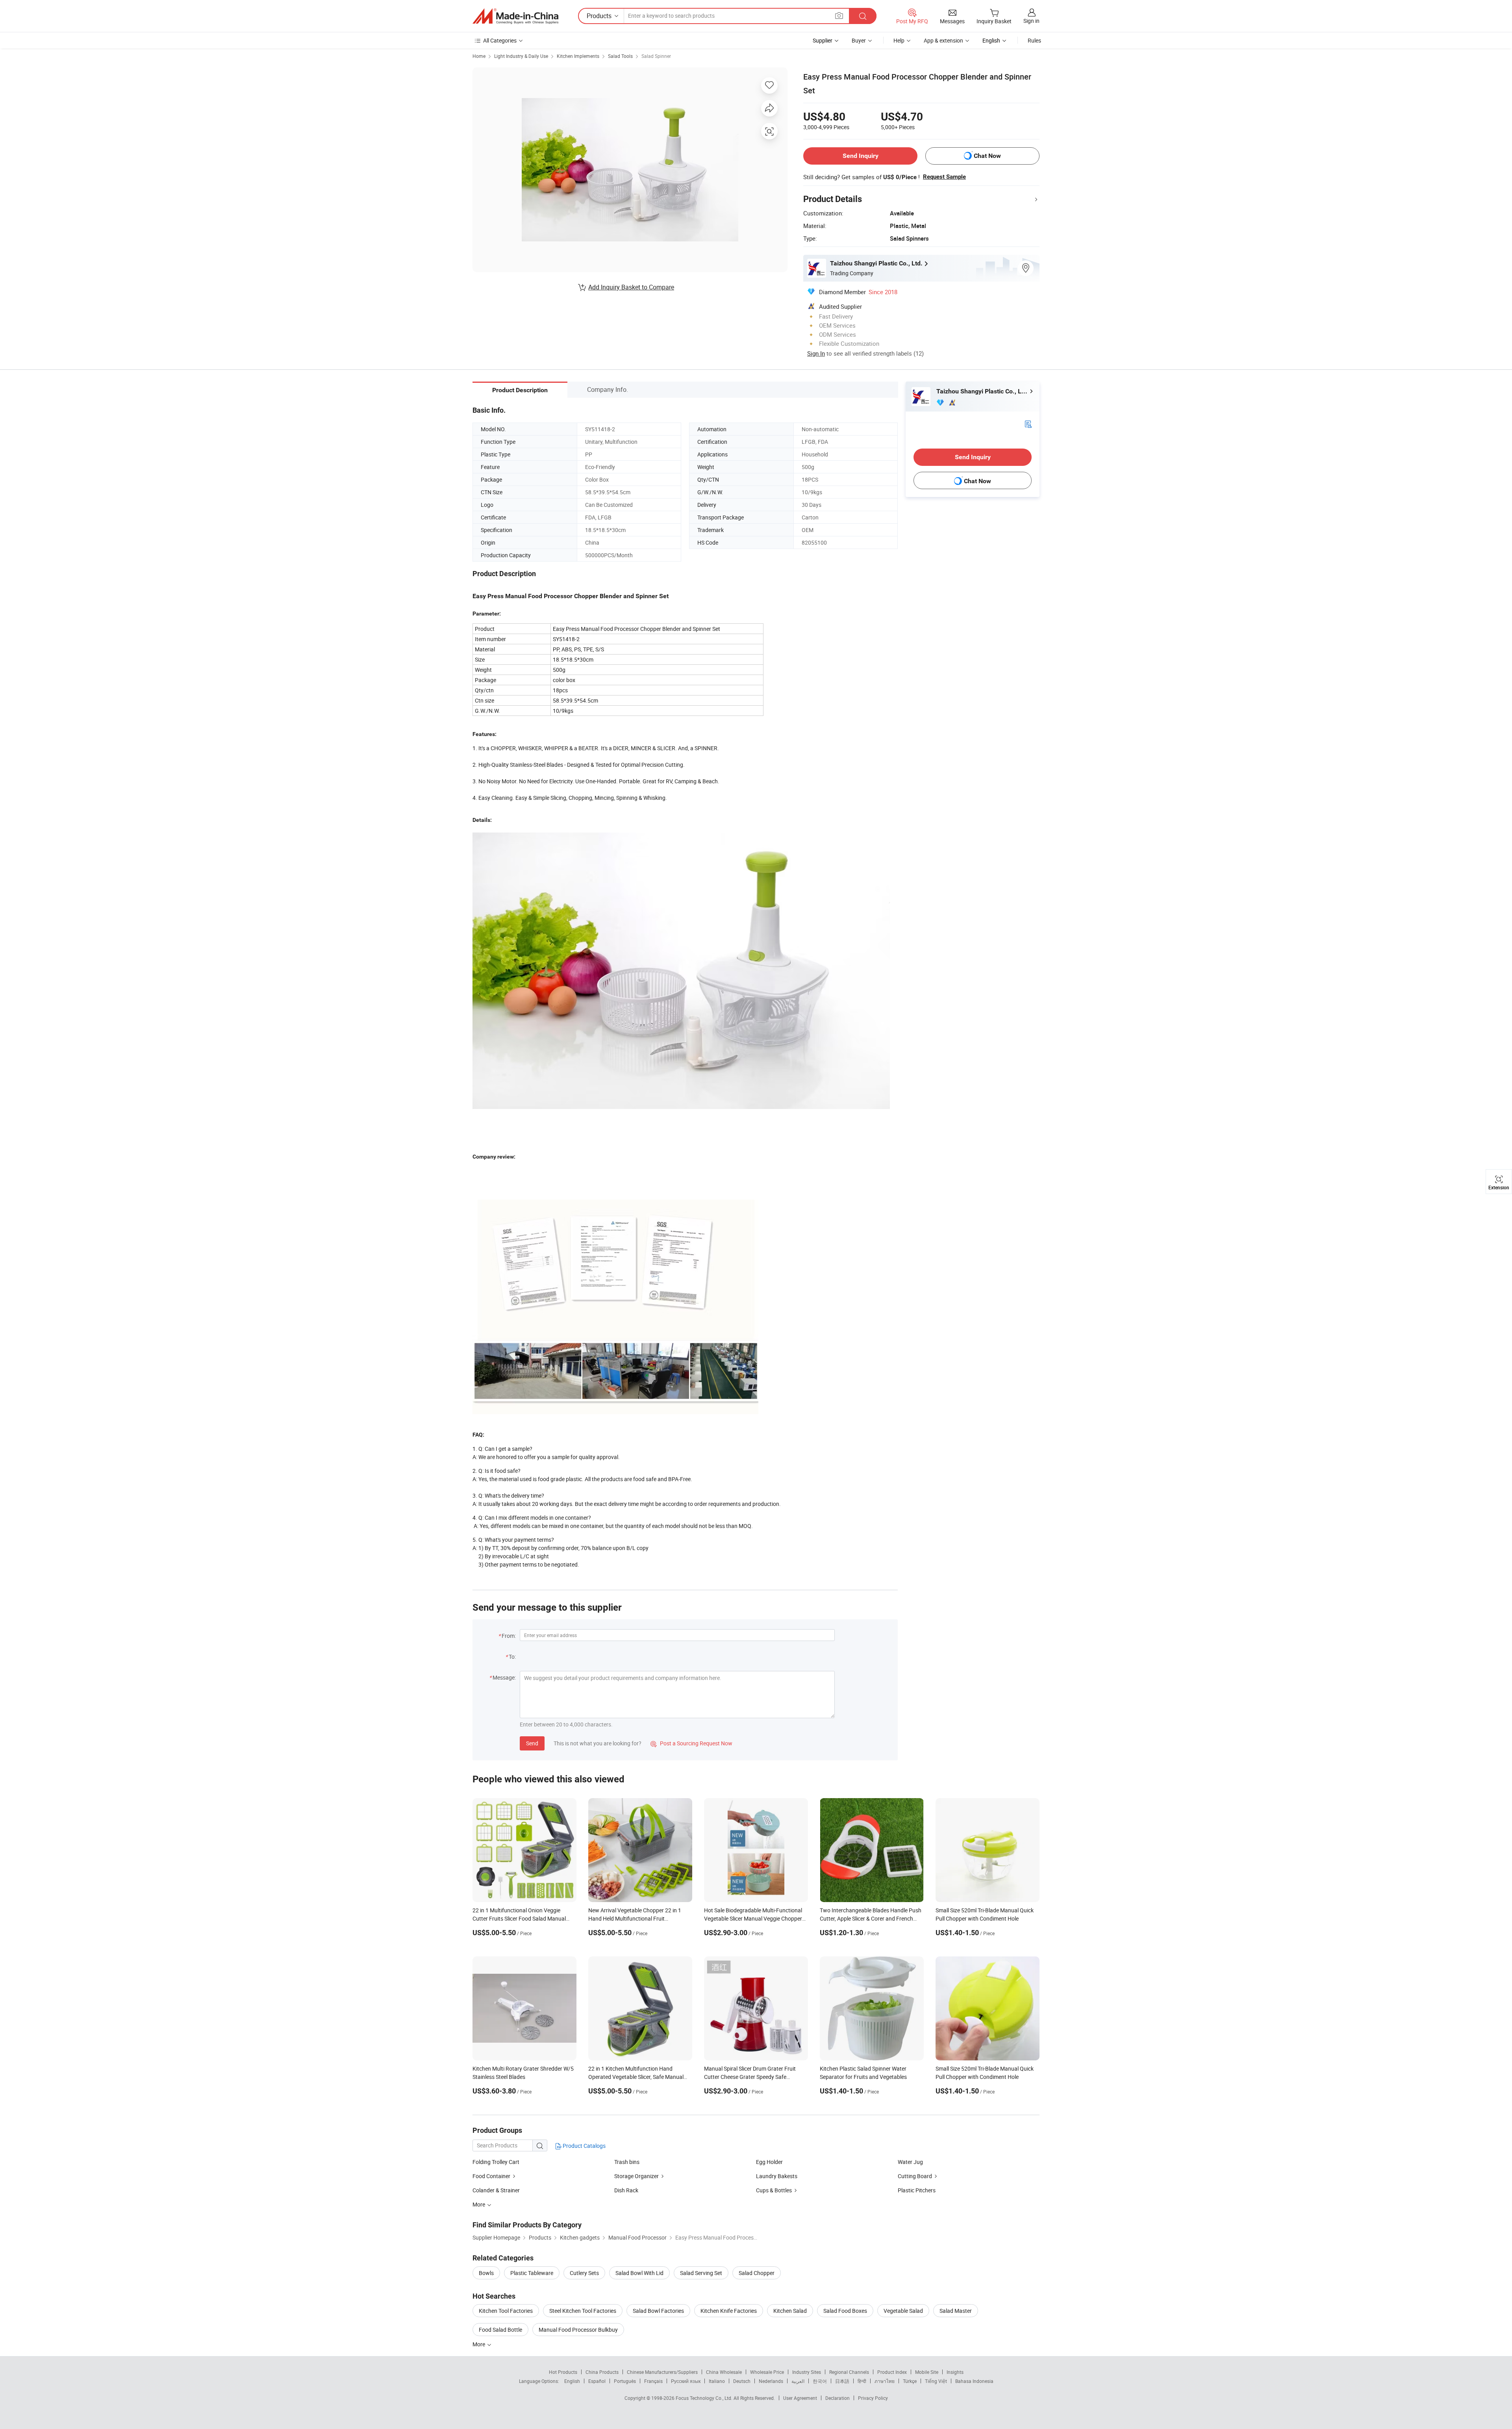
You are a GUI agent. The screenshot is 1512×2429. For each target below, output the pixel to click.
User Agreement (800, 2398)
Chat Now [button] (987, 156)
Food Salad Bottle (500, 2330)
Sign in (1031, 21)
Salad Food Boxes (845, 2311)
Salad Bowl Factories (658, 2311)
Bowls (486, 2273)
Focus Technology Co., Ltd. (705, 2398)
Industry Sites (807, 2372)
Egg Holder (769, 2162)
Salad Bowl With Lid (639, 2273)
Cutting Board (915, 2176)
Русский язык (686, 2381)
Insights (955, 2372)
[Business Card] (1028, 424)
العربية (798, 2381)
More (479, 2344)
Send (532, 1743)
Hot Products (563, 2372)
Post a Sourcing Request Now (691, 1743)
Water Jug (910, 2162)
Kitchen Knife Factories (729, 2311)
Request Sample (944, 177)
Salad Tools (620, 56)
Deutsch (742, 2381)
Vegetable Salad (903, 2311)
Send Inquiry (861, 156)
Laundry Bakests (777, 2176)
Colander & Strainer (496, 2190)
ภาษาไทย (885, 2381)
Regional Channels (849, 2372)
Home (479, 56)
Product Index (892, 2372)
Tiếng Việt (936, 2381)
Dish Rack (626, 2190)
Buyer (859, 40)
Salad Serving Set (701, 2273)
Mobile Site (927, 2372)
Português (625, 2381)
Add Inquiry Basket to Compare (631, 287)
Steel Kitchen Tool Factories (583, 2311)
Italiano (717, 2381)
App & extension (943, 40)
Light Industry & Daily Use (521, 56)
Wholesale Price (767, 2372)
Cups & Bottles (774, 2190)
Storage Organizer (636, 2176)
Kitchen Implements (578, 56)
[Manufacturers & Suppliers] (515, 16)
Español (597, 2381)
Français (653, 2381)
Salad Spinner (656, 56)
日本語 (842, 2381)
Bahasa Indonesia (974, 2381)
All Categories (500, 40)
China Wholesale (724, 2372)
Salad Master (956, 2311)
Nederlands (771, 2381)
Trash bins (627, 2162)
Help (899, 40)
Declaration (838, 2398)
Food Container (491, 2176)
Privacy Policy (873, 2398)
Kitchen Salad (790, 2311)
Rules (1034, 40)
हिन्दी (862, 2381)
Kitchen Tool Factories (506, 2311)
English (572, 2381)
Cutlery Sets (584, 2273)
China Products (602, 2372)
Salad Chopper (757, 2273)
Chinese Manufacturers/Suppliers (662, 2372)
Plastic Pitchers (917, 2190)
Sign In (816, 353)
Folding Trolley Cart (496, 2162)
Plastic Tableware (532, 2273)
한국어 (820, 2381)
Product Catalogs (584, 2146)
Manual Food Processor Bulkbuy (578, 2330)
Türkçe (910, 2381)
